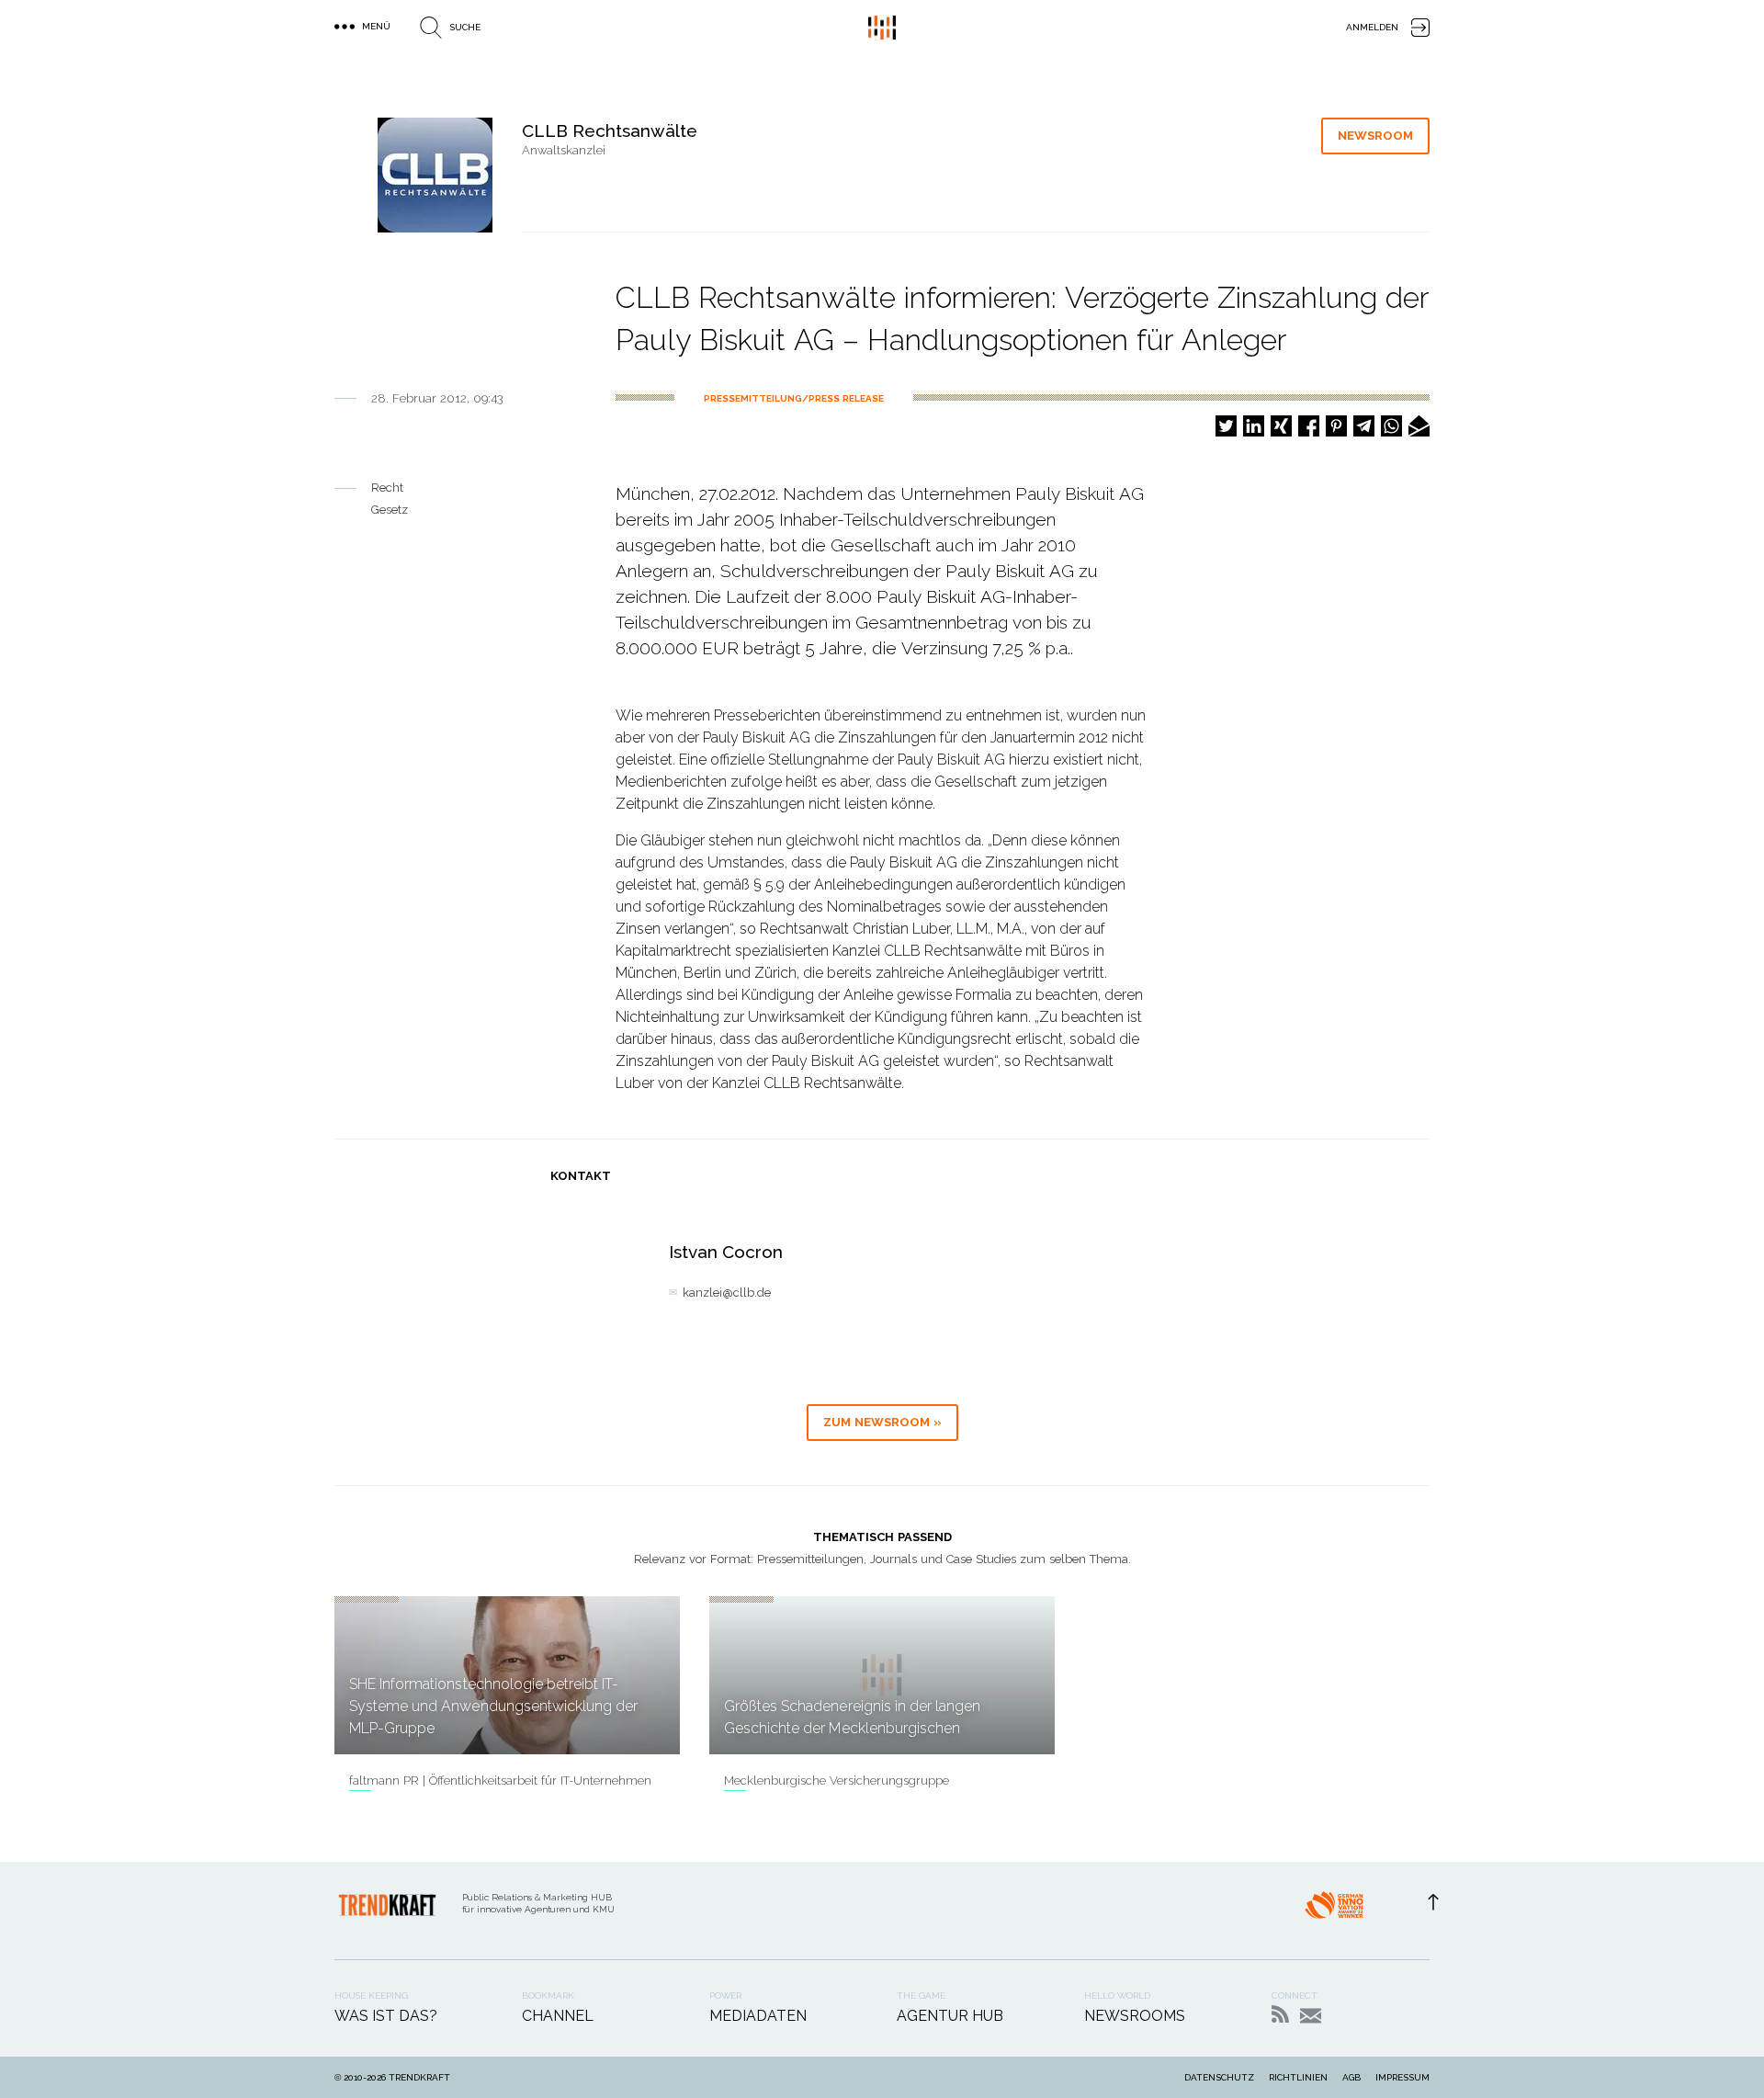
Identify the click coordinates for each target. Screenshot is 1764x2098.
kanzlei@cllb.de (727, 1293)
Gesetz (390, 510)
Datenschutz (1219, 2077)
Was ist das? (386, 2016)
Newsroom (1375, 136)
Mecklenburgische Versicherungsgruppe (837, 1780)
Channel (558, 2016)
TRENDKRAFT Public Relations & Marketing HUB (882, 28)
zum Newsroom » (882, 1422)
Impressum (1402, 2077)
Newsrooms (1135, 2016)
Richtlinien (1298, 2077)
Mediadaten (758, 2016)
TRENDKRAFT (419, 2077)
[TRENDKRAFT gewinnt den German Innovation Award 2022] (1334, 1911)
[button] (1226, 426)
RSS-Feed (1280, 2014)
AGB (1351, 2077)
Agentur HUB (950, 2016)
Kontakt (1311, 2016)
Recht (387, 488)
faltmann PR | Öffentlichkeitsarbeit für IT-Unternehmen (500, 1780)
